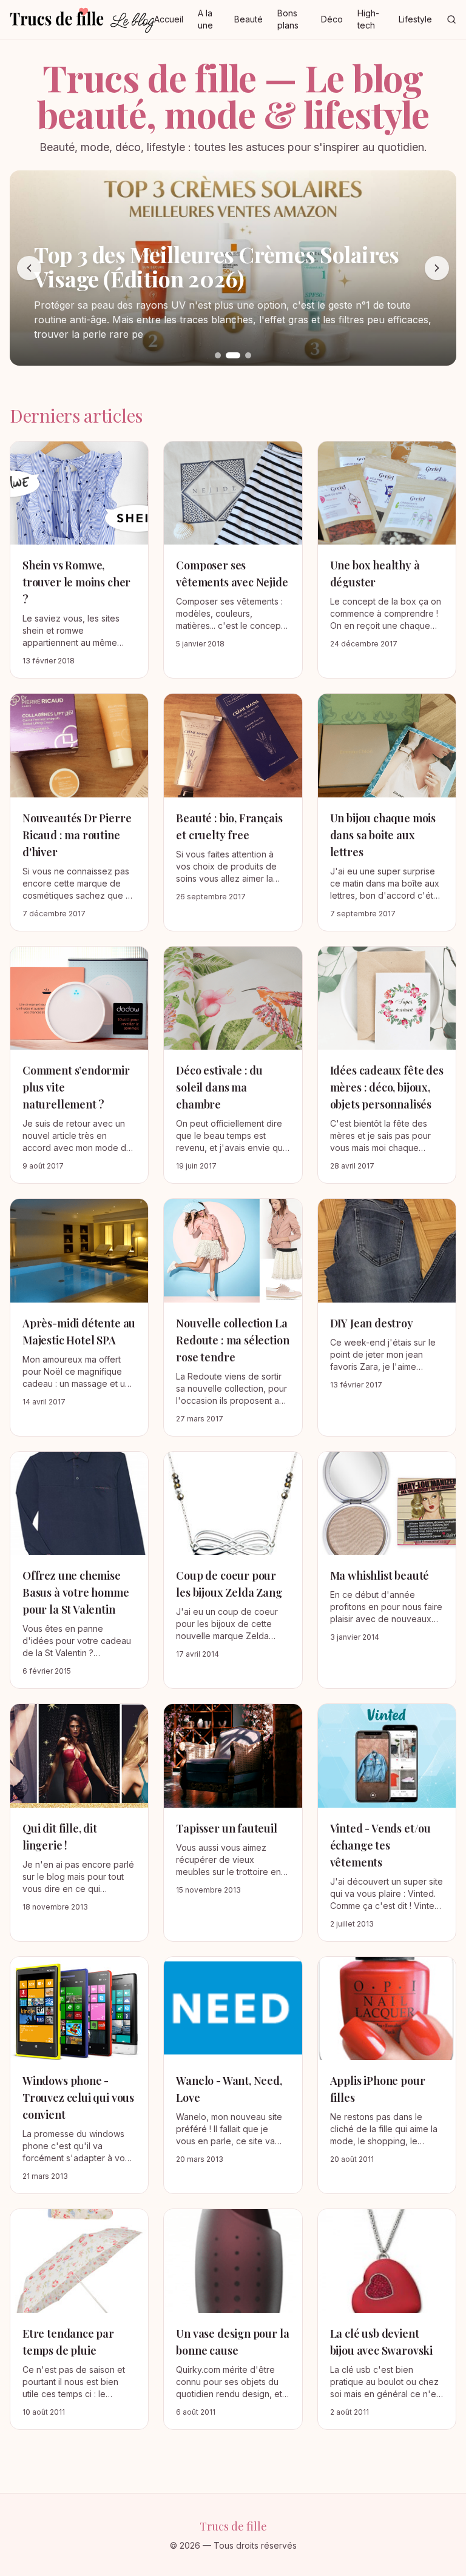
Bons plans (288, 19)
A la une (205, 19)
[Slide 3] (248, 355)
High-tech (368, 19)
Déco (332, 19)
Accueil (169, 19)
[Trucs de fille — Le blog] (82, 19)
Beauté (248, 19)
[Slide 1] (218, 355)
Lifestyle (415, 19)
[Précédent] (29, 268)
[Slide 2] (233, 355)
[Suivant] (437, 268)
